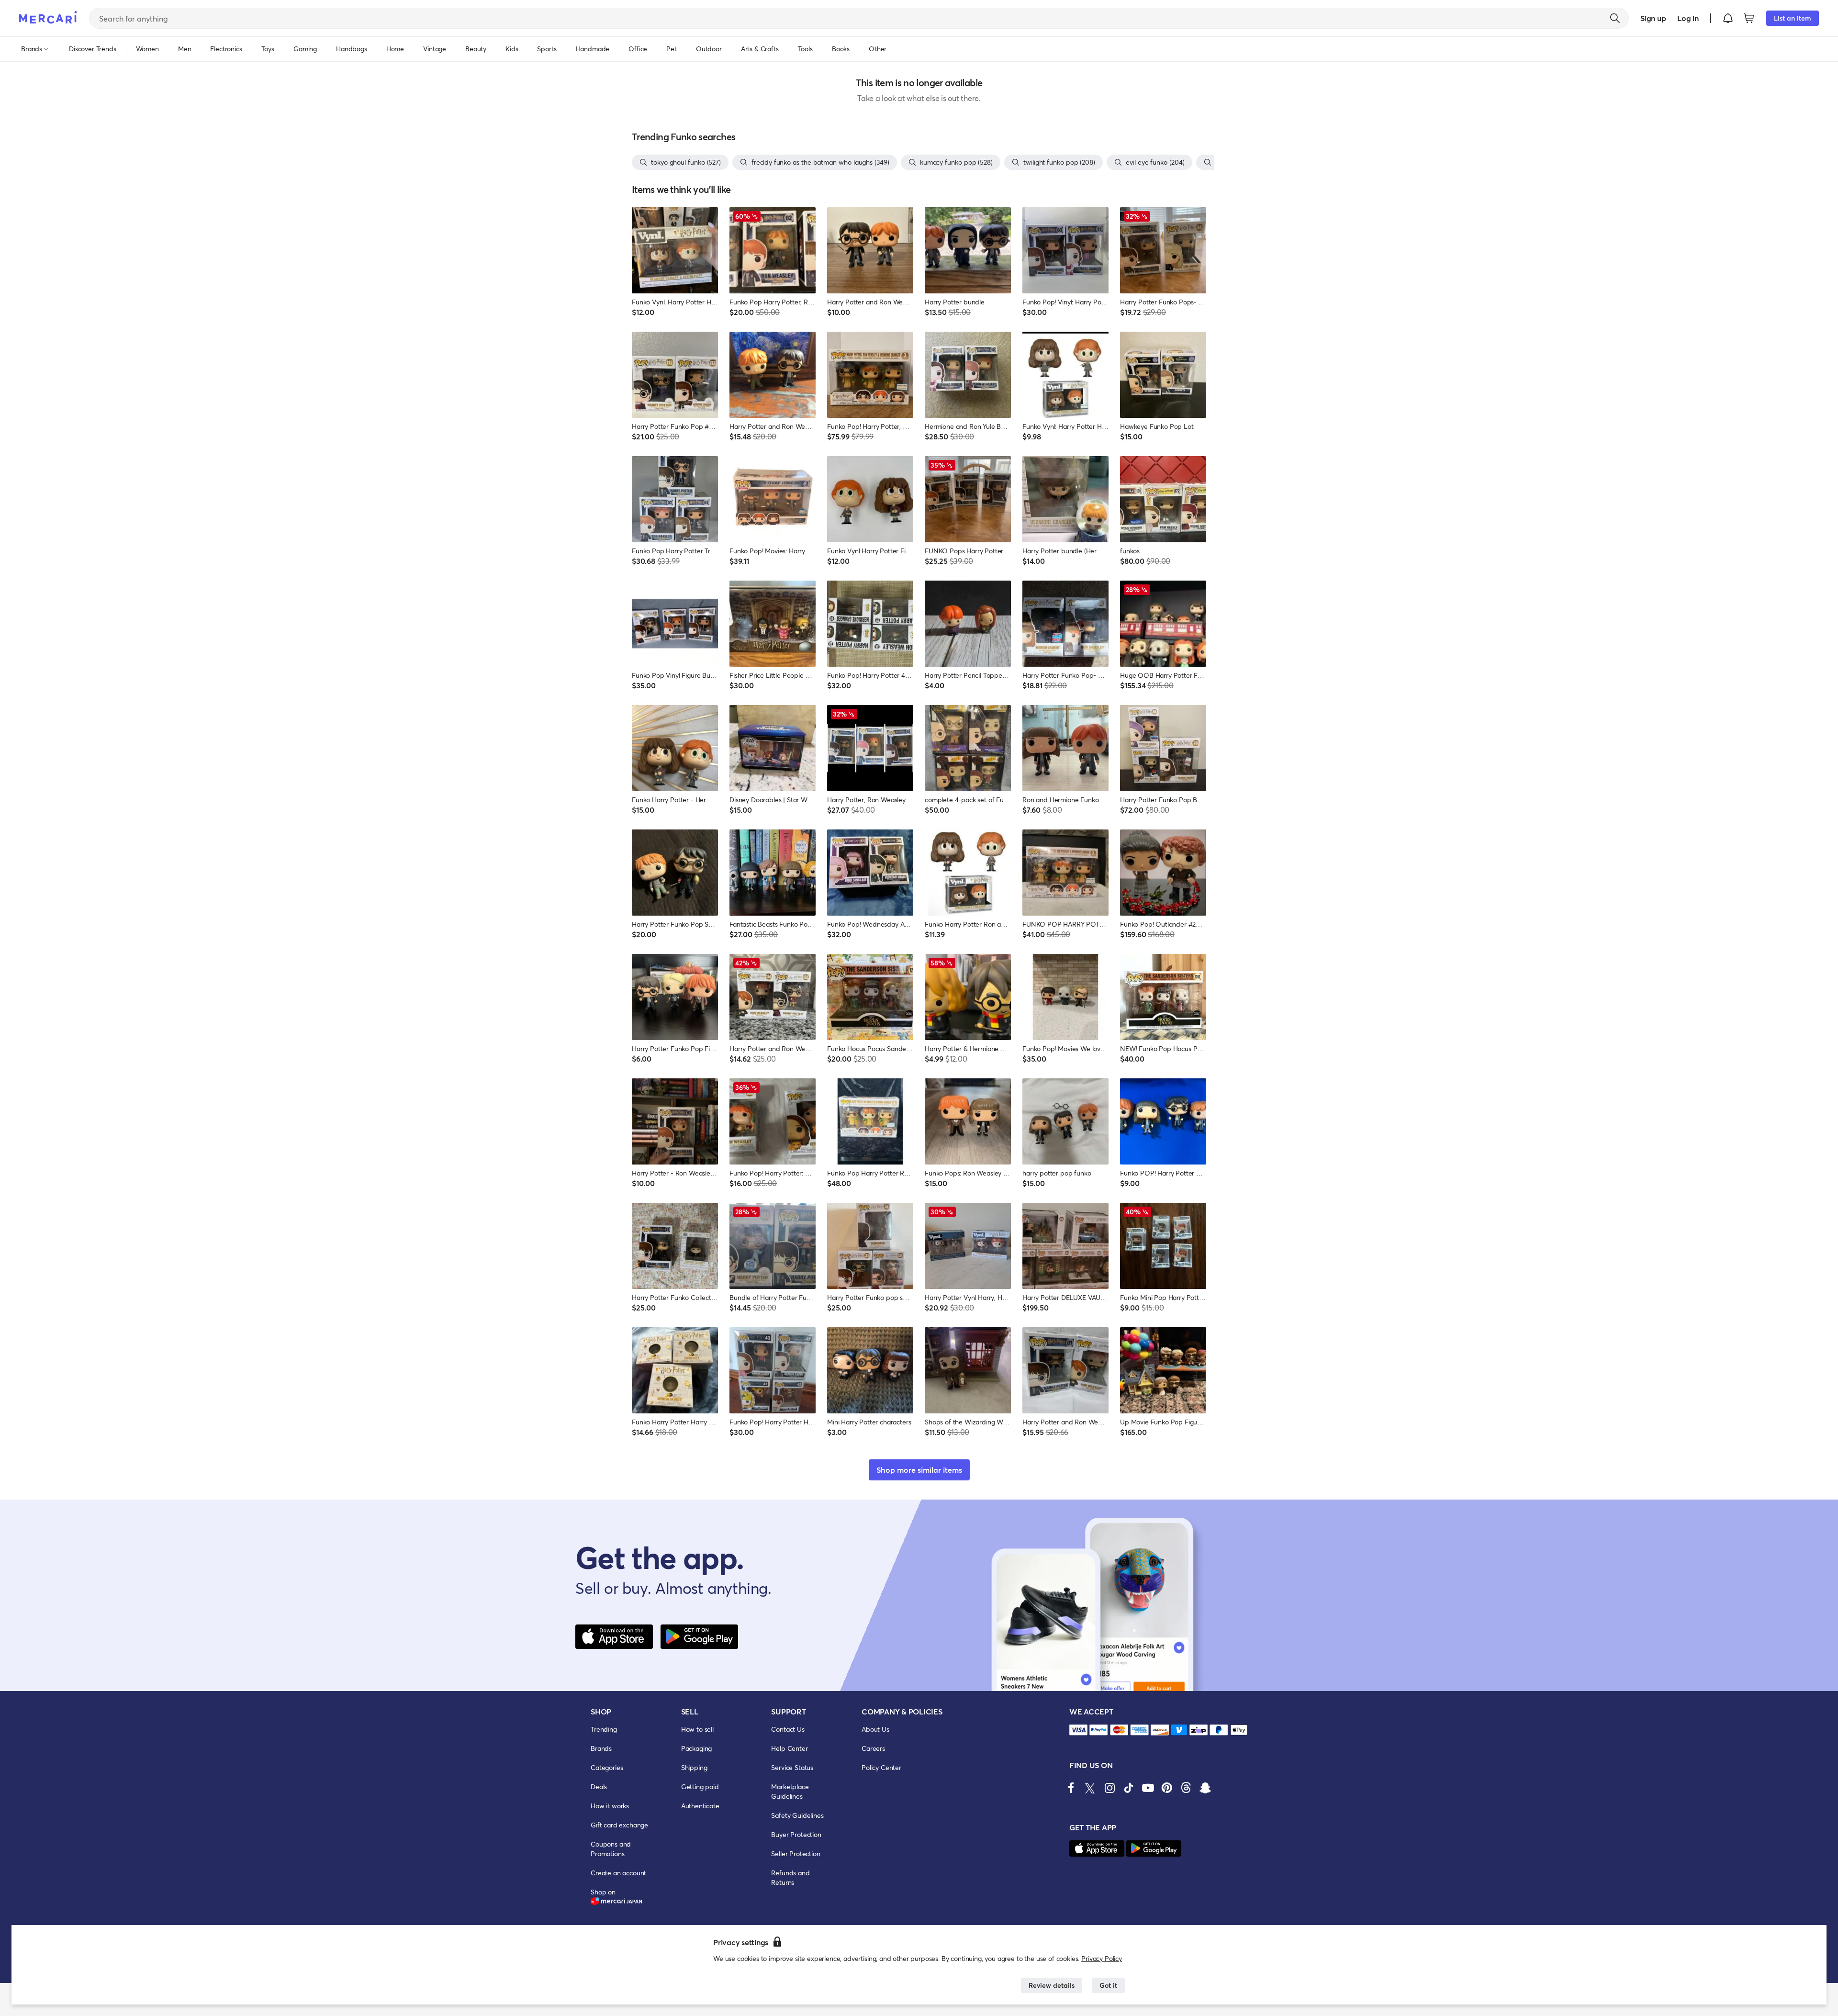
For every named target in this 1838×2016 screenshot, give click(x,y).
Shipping (694, 1767)
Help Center (789, 1748)
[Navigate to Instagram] (1110, 1788)
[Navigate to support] (1078, 1730)
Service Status (792, 1767)
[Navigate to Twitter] (1090, 1788)
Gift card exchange (619, 1825)
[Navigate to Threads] (1186, 1788)
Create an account (618, 1873)
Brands (601, 1748)
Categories (607, 1767)
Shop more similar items (919, 1470)
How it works (610, 1806)
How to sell (697, 1729)
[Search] (1615, 18)
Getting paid (700, 1786)
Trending (604, 1729)
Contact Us (788, 1729)
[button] (1728, 18)
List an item (1793, 18)
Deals (599, 1786)
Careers (873, 1748)
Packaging (697, 1748)
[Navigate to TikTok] (1129, 1788)
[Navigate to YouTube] (1148, 1788)
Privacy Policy (1102, 1958)
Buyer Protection (796, 1834)
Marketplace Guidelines (790, 1791)
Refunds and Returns (790, 1877)
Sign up (1653, 18)
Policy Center (881, 1767)
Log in (1688, 18)
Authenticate (700, 1806)
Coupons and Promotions (611, 1849)
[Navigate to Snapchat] (1205, 1788)
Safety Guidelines (797, 1815)
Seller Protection (796, 1854)
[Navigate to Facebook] (1071, 1788)
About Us (875, 1729)
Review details (1052, 1985)
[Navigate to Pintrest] (1167, 1788)
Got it (1108, 1985)
